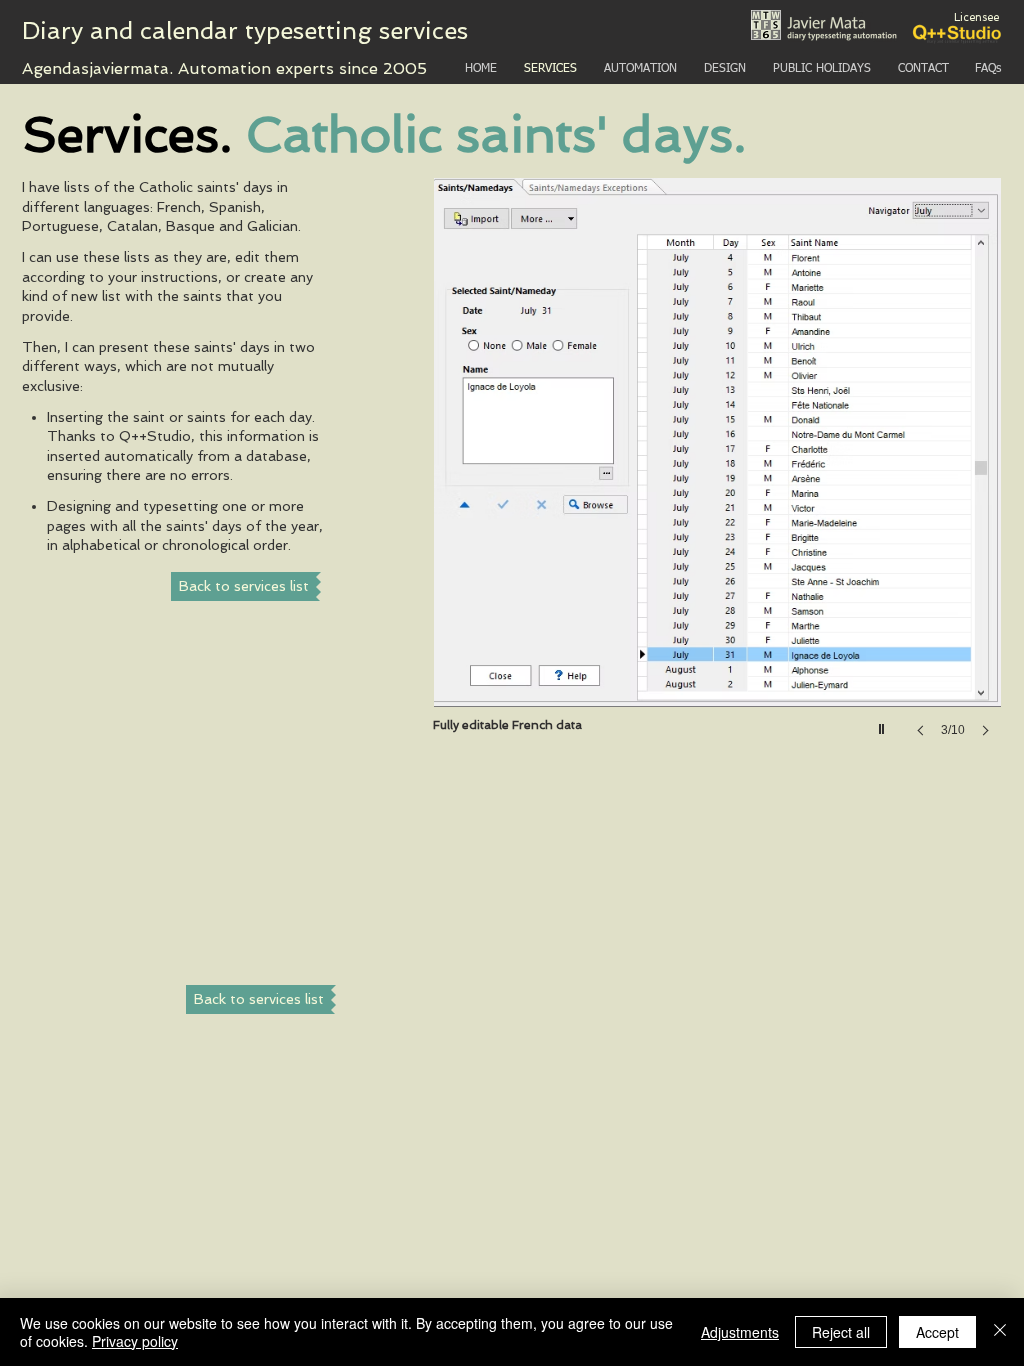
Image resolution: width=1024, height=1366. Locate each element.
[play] (884, 724)
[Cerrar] (1000, 1332)
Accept (937, 1332)
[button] (717, 477)
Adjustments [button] (740, 1332)
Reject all (841, 1332)
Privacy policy (135, 1341)
